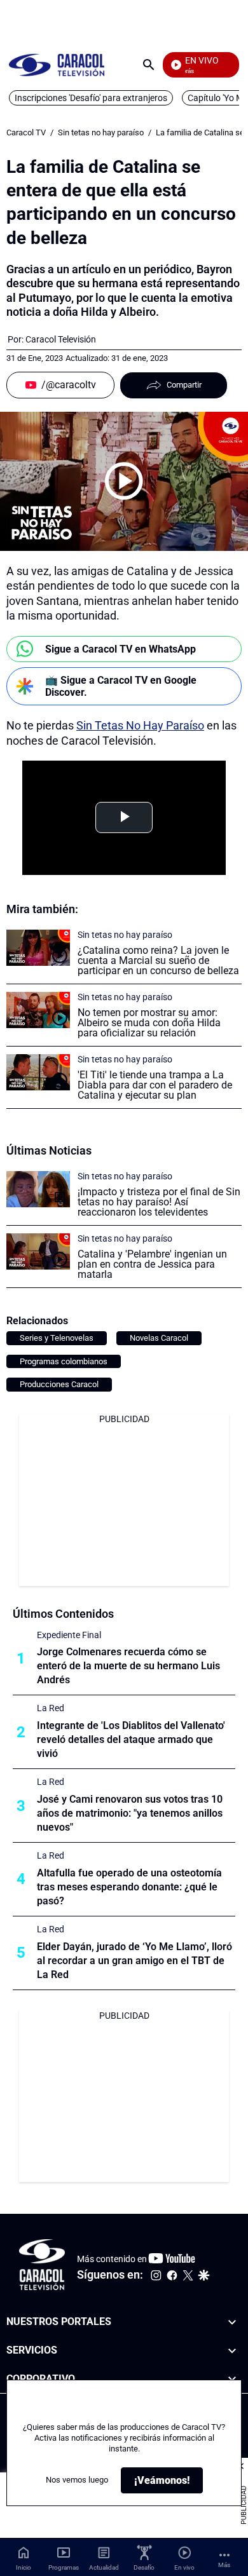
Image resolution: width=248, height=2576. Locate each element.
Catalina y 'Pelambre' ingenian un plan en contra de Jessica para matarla (152, 1264)
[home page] (57, 64)
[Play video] (124, 481)
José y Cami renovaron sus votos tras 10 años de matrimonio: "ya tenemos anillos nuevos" (130, 1813)
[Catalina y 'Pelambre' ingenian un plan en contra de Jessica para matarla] (38, 1251)
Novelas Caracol (159, 1338)
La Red (51, 1708)
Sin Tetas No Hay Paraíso (140, 725)
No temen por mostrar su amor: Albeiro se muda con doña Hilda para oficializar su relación (149, 1023)
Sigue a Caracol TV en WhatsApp (121, 649)
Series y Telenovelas (57, 1338)
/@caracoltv (69, 385)
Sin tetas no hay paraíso (101, 132)
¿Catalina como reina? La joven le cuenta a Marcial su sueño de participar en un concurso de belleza (158, 960)
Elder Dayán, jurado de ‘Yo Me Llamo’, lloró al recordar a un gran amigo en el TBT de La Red (134, 1961)
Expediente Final (69, 1635)
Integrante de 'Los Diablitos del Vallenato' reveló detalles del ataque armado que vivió (131, 1739)
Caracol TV (26, 132)
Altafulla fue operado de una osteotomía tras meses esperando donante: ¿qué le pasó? (129, 1887)
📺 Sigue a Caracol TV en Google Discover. (121, 686)
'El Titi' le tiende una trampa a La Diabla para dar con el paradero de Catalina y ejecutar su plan (155, 1085)
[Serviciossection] (232, 2351)
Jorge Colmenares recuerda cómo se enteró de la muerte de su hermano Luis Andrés (128, 1666)
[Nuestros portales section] (232, 2322)
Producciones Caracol (59, 1384)
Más (224, 2565)
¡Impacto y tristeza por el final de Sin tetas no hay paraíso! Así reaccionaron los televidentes (159, 1202)
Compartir (184, 385)
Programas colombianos (64, 1361)
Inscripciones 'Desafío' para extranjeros (91, 98)
